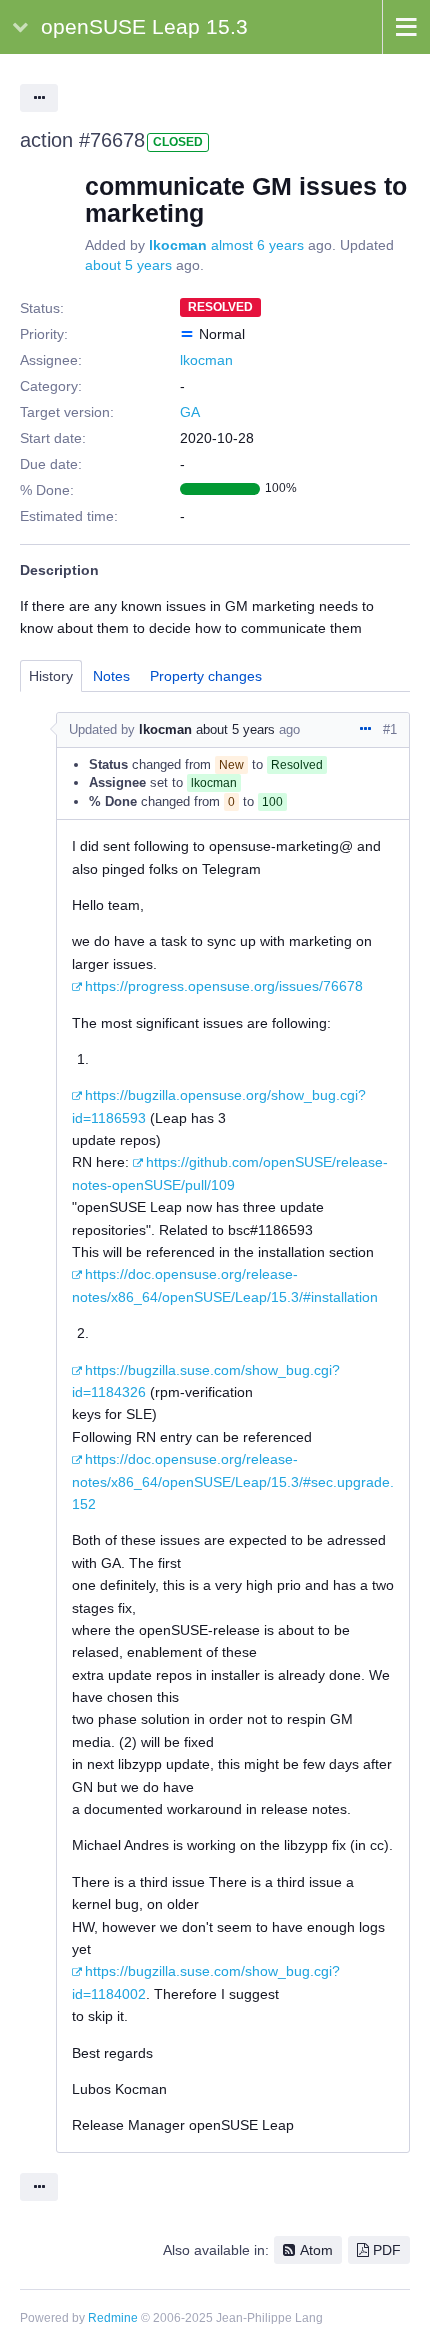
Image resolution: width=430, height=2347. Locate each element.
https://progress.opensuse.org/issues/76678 (224, 986)
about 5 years (128, 265)
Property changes (206, 676)
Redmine (113, 2318)
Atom (316, 2250)
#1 (390, 729)
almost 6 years (257, 245)
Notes (111, 676)
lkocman (178, 245)
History (51, 676)
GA (190, 412)
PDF (387, 2250)
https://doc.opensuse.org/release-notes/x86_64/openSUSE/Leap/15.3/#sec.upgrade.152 (233, 1481)
